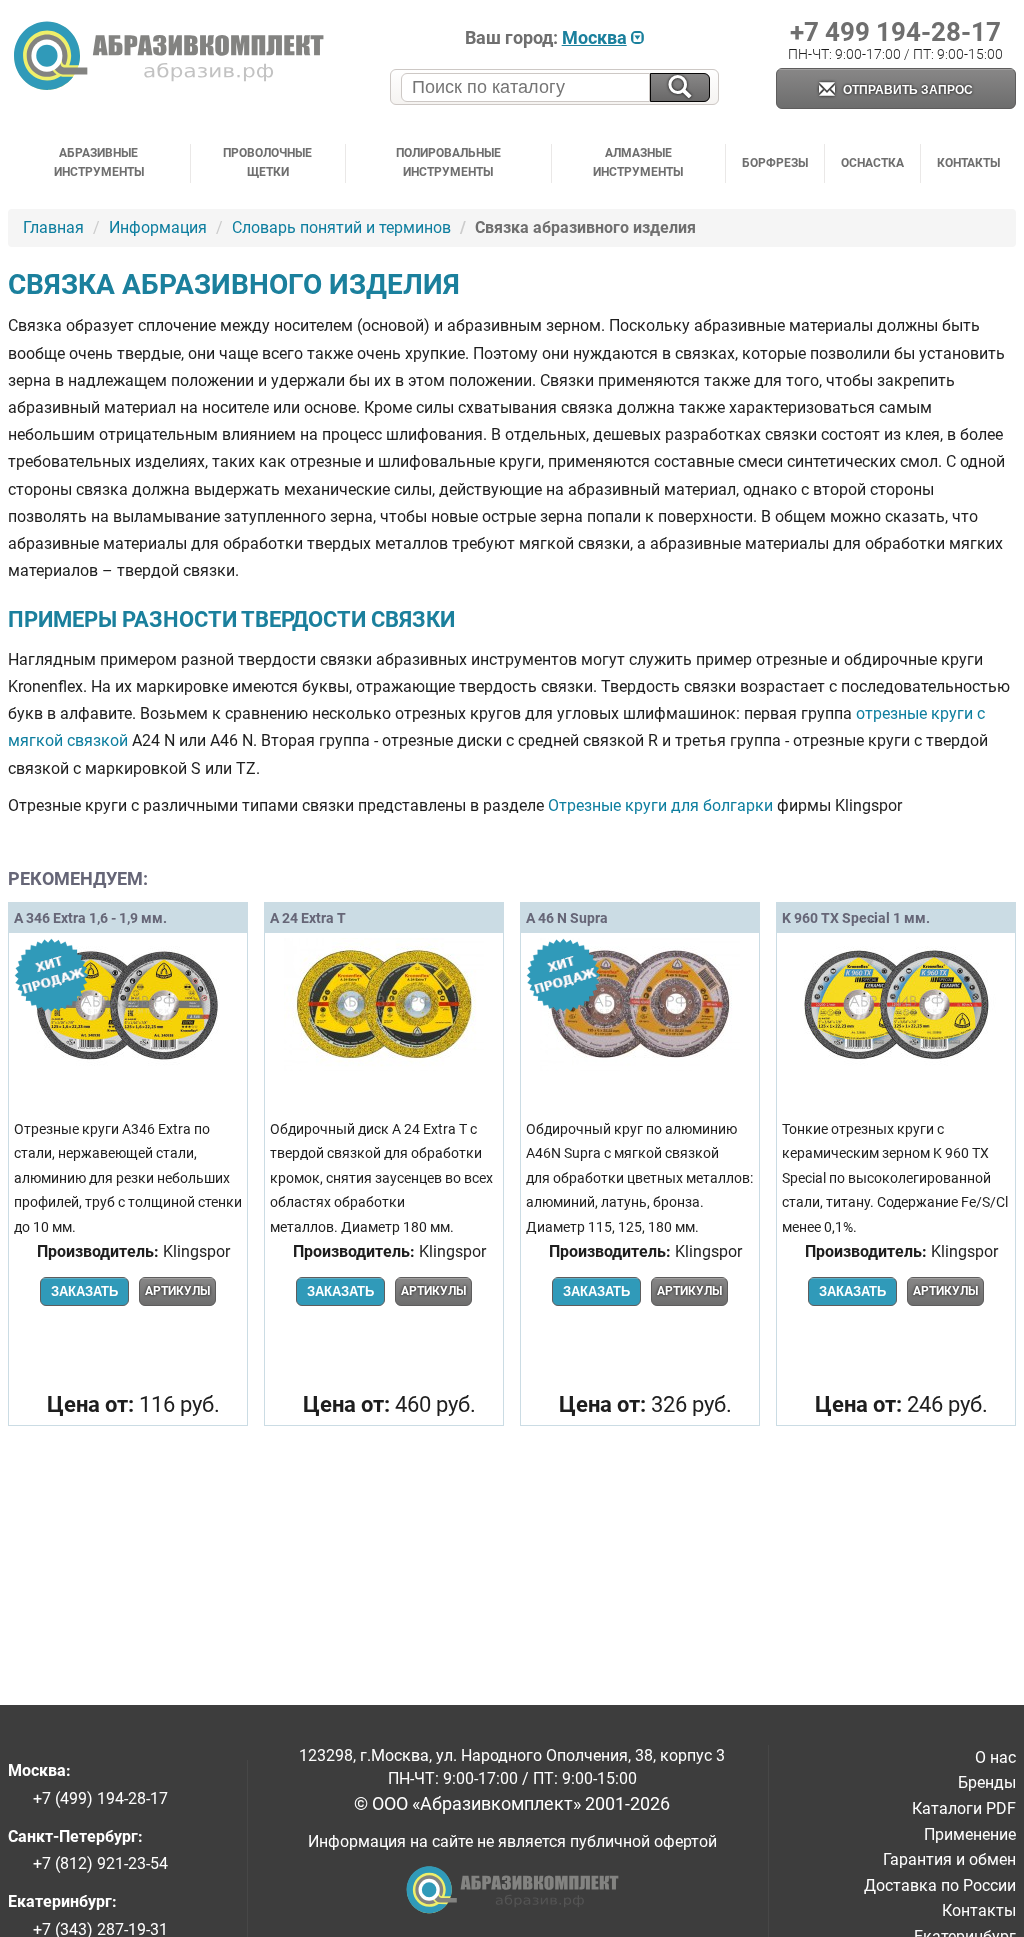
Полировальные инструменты (448, 162)
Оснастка (872, 163)
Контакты (968, 163)
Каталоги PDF (964, 1808)
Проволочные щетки (267, 162)
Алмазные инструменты (638, 162)
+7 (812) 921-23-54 (100, 1863)
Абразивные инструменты (99, 162)
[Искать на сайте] (680, 87)
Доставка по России (940, 1885)
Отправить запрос (906, 90)
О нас (995, 1757)
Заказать (84, 1291)
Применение (970, 1834)
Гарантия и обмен (949, 1859)
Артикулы (177, 1291)
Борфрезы (775, 163)
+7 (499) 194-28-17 (100, 1798)
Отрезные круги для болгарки (660, 805)
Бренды (987, 1782)
